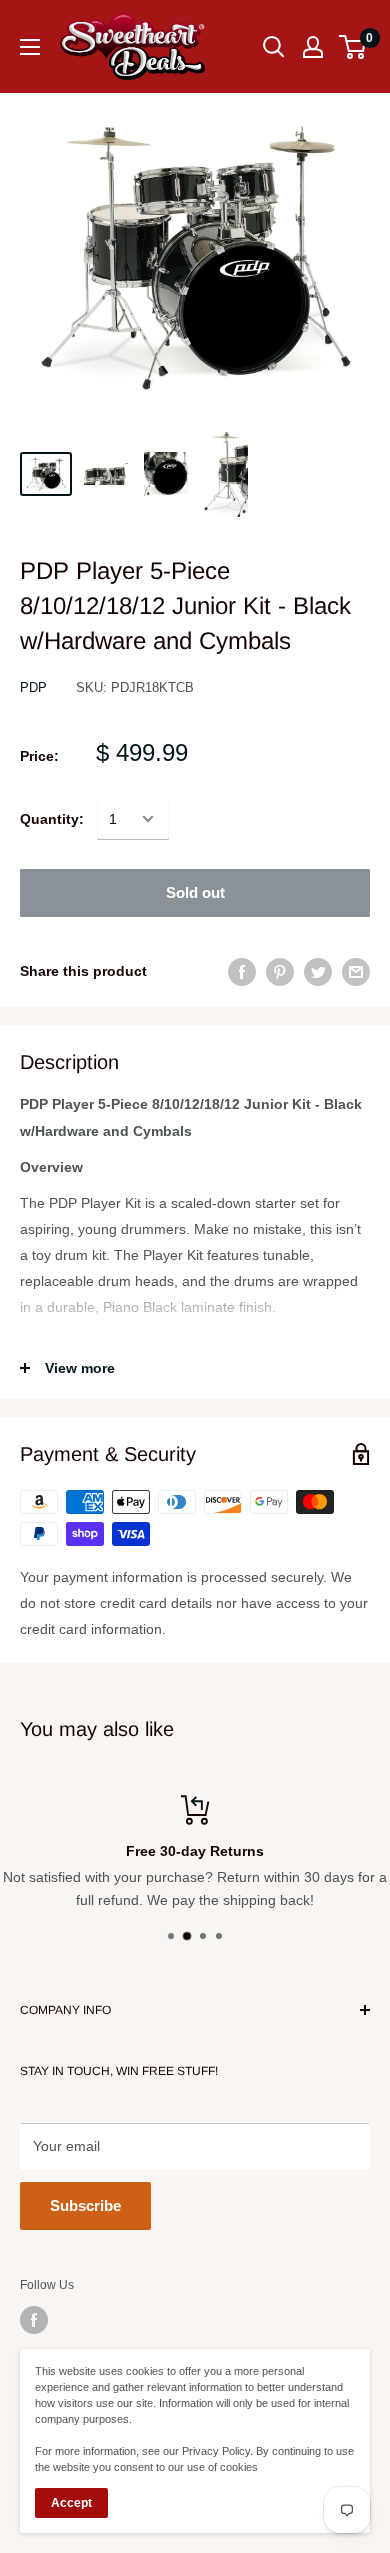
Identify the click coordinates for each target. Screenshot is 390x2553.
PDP (33, 687)
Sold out (195, 892)
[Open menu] (30, 47)
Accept (71, 2503)
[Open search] (274, 47)
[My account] (313, 47)
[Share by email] (356, 971)
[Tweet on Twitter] (318, 971)
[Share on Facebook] (242, 971)
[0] (353, 47)
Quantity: (52, 819)
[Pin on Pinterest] (280, 971)
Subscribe (85, 2205)
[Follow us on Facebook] (34, 2320)
